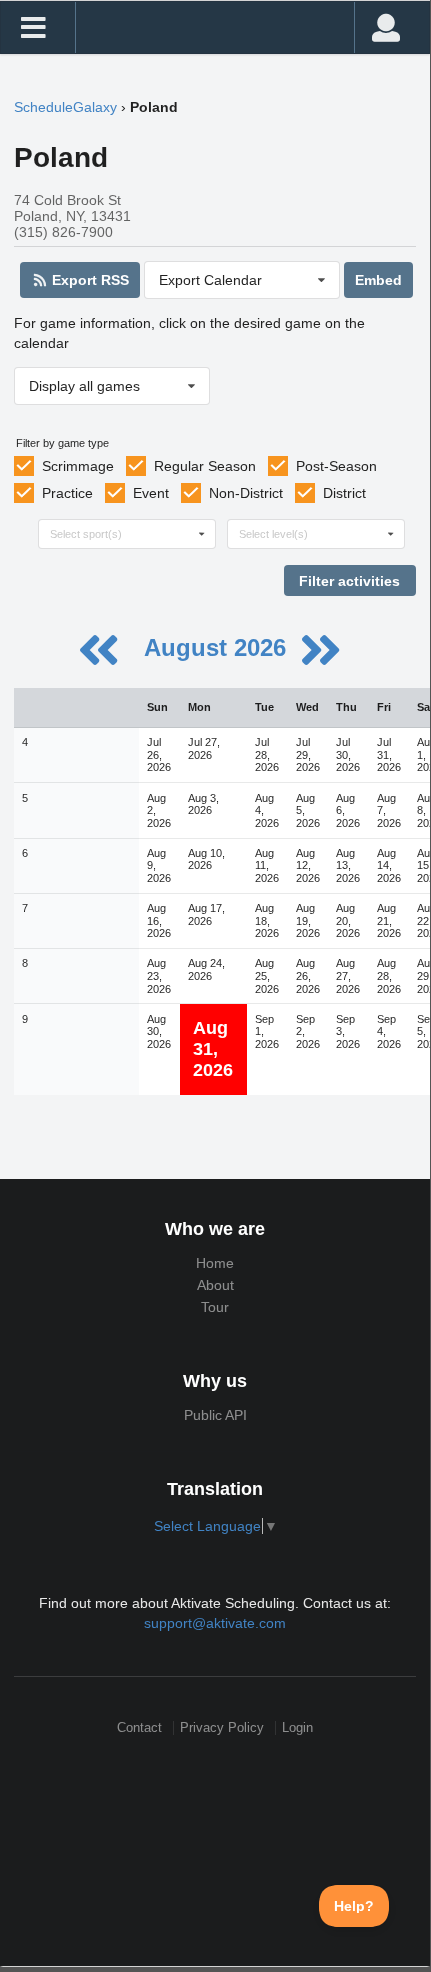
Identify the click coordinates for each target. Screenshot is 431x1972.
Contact (139, 1727)
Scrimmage (78, 466)
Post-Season (336, 466)
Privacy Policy (222, 1727)
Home (215, 1263)
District (344, 493)
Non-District (246, 493)
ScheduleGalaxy (65, 107)
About (215, 1285)
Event (151, 493)
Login (297, 1727)
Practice (67, 493)
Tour (215, 1307)
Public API (215, 1415)
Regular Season (205, 466)
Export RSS (88, 280)
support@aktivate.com (215, 1623)
